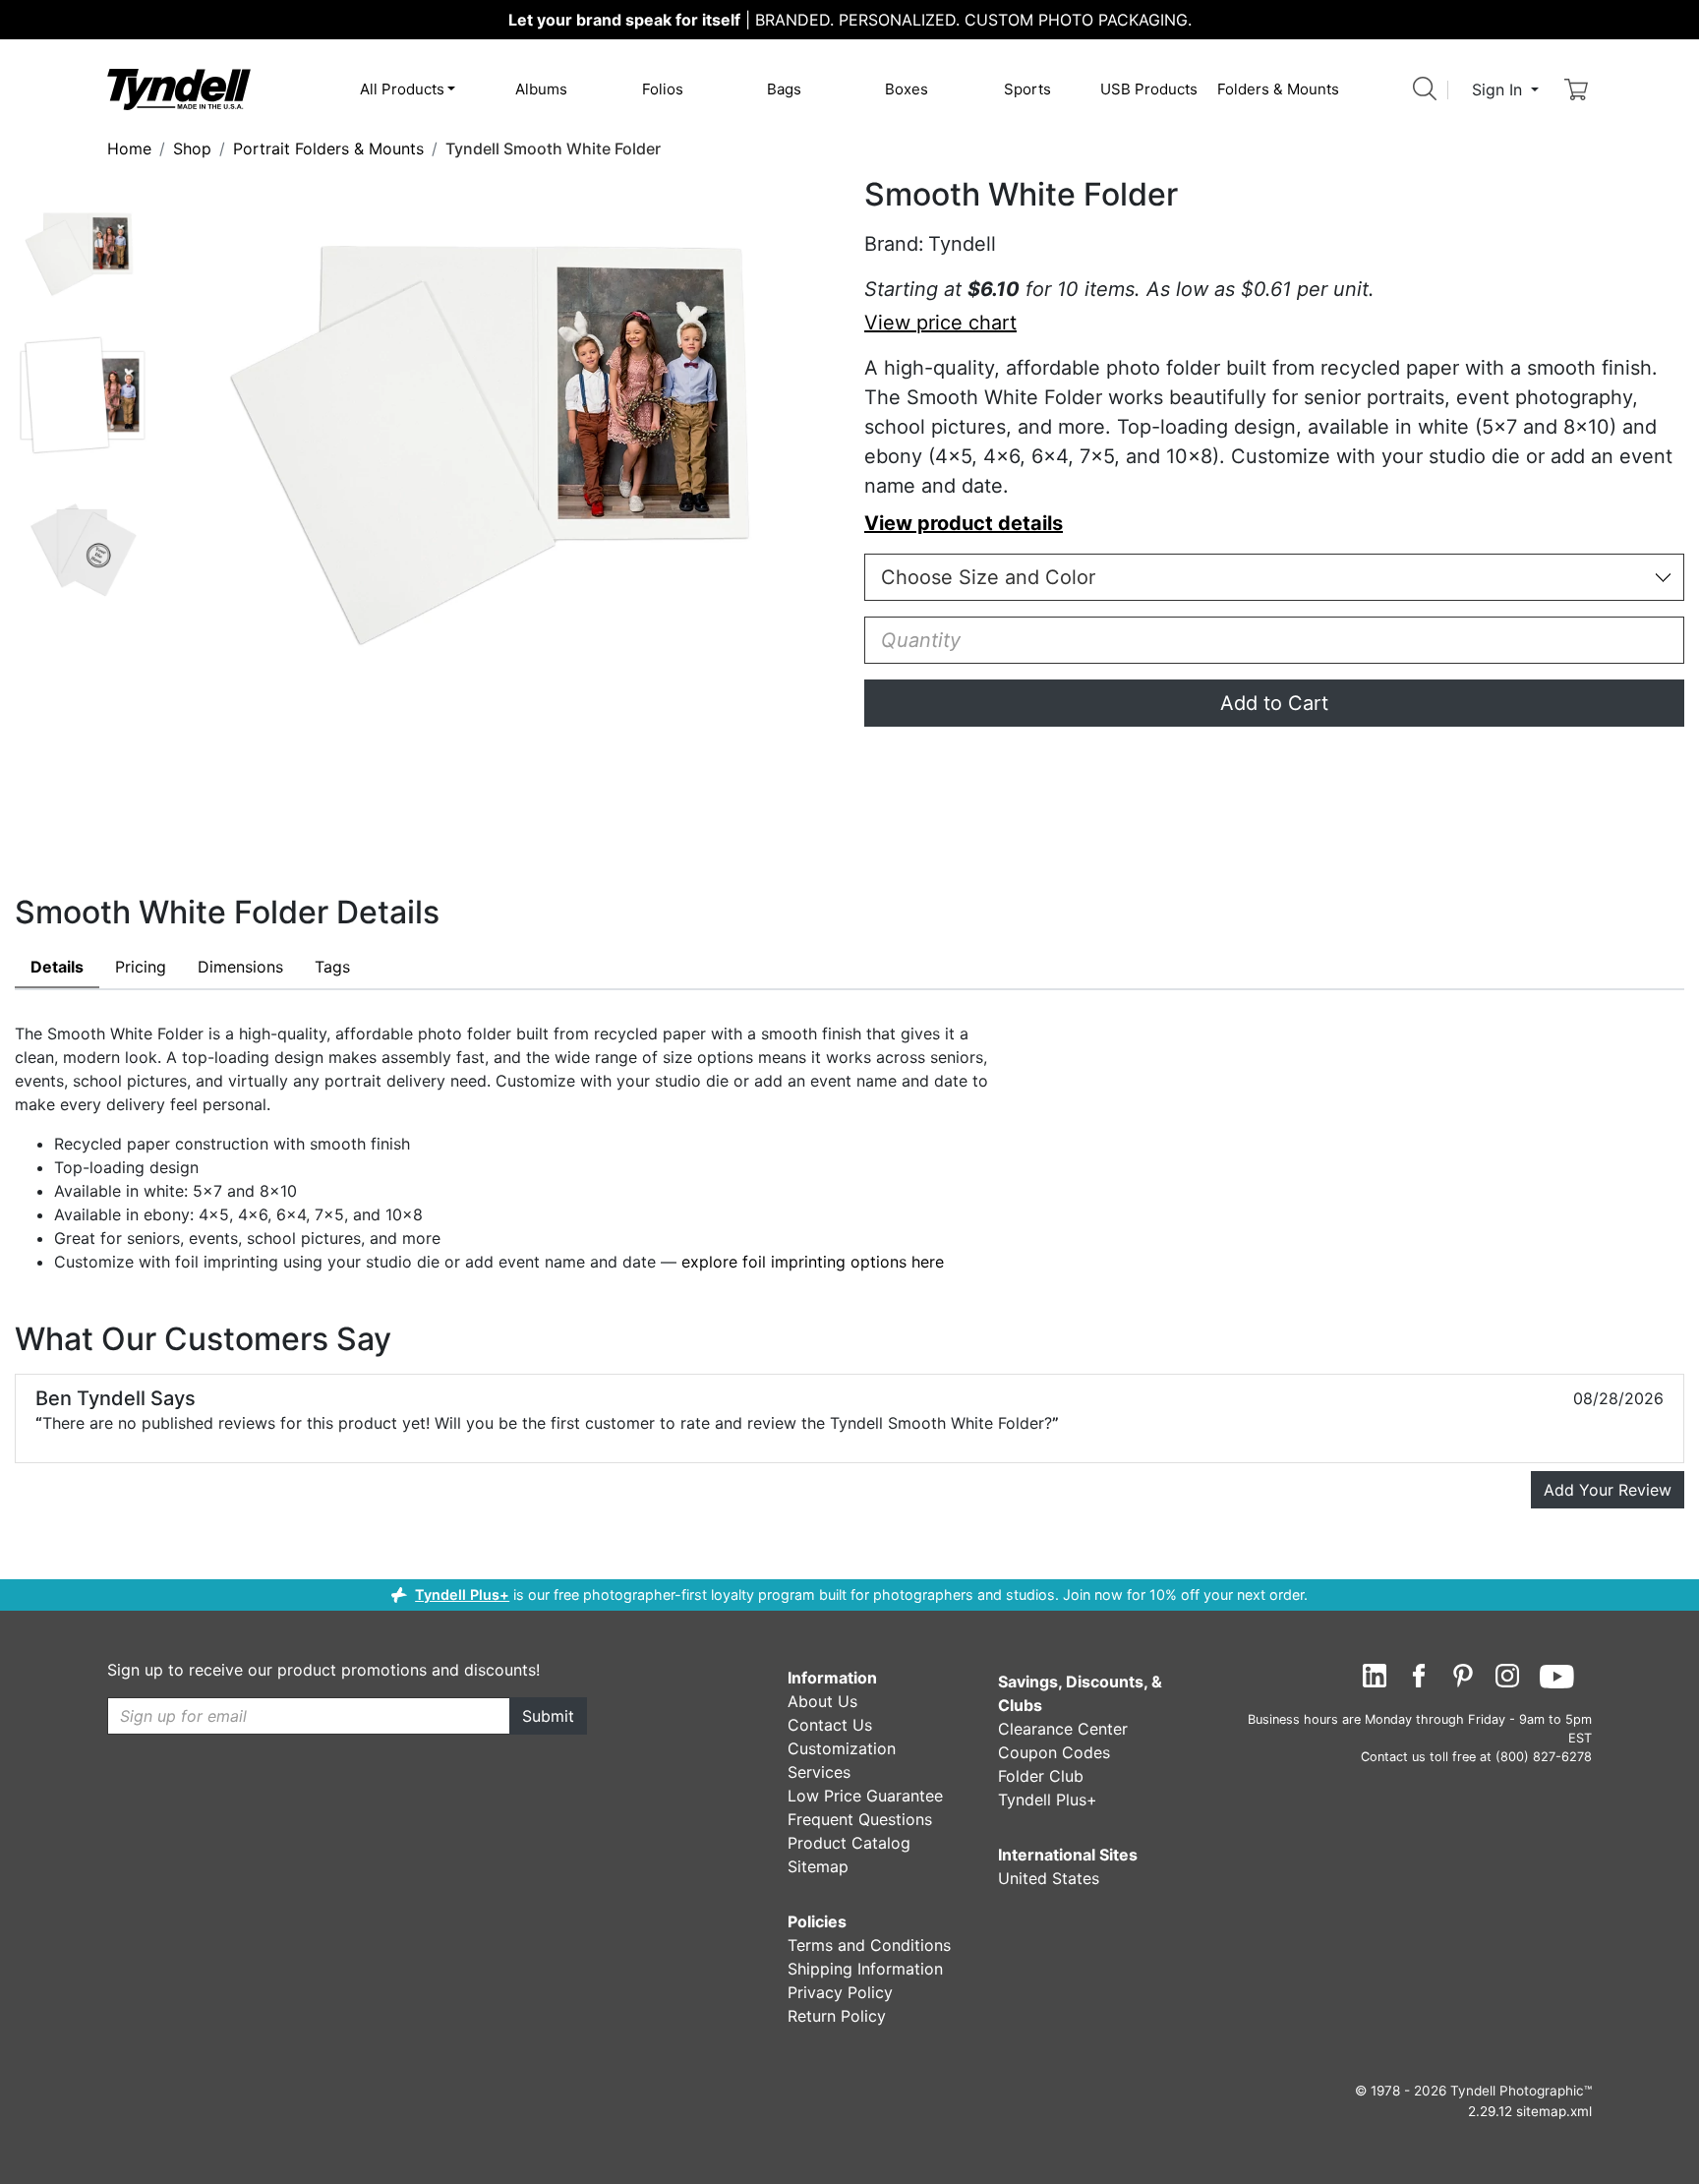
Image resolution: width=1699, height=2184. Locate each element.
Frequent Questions (860, 1819)
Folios (663, 89)
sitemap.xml (1554, 2111)
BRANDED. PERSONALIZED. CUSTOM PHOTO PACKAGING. (850, 20)
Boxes (907, 89)
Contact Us (830, 1725)
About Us (822, 1701)
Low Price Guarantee (865, 1796)
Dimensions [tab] (240, 967)
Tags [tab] (332, 967)
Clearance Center (1063, 1729)
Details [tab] (57, 967)
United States (1049, 1878)
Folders (1278, 89)
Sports (1027, 89)
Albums (541, 89)
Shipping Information (865, 1969)
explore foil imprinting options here (813, 1262)
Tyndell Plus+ (462, 1594)
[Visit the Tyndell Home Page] (179, 89)
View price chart (940, 323)
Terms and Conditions (869, 1945)
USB (1149, 89)
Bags (784, 89)
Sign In (1499, 89)
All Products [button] (402, 89)
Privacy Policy (840, 1992)
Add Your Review (1608, 1490)
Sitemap (818, 1866)
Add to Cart (1274, 703)
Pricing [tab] (141, 967)
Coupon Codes (1054, 1752)
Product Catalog (849, 1843)
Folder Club (1041, 1776)
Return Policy (837, 2016)
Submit (548, 1716)
